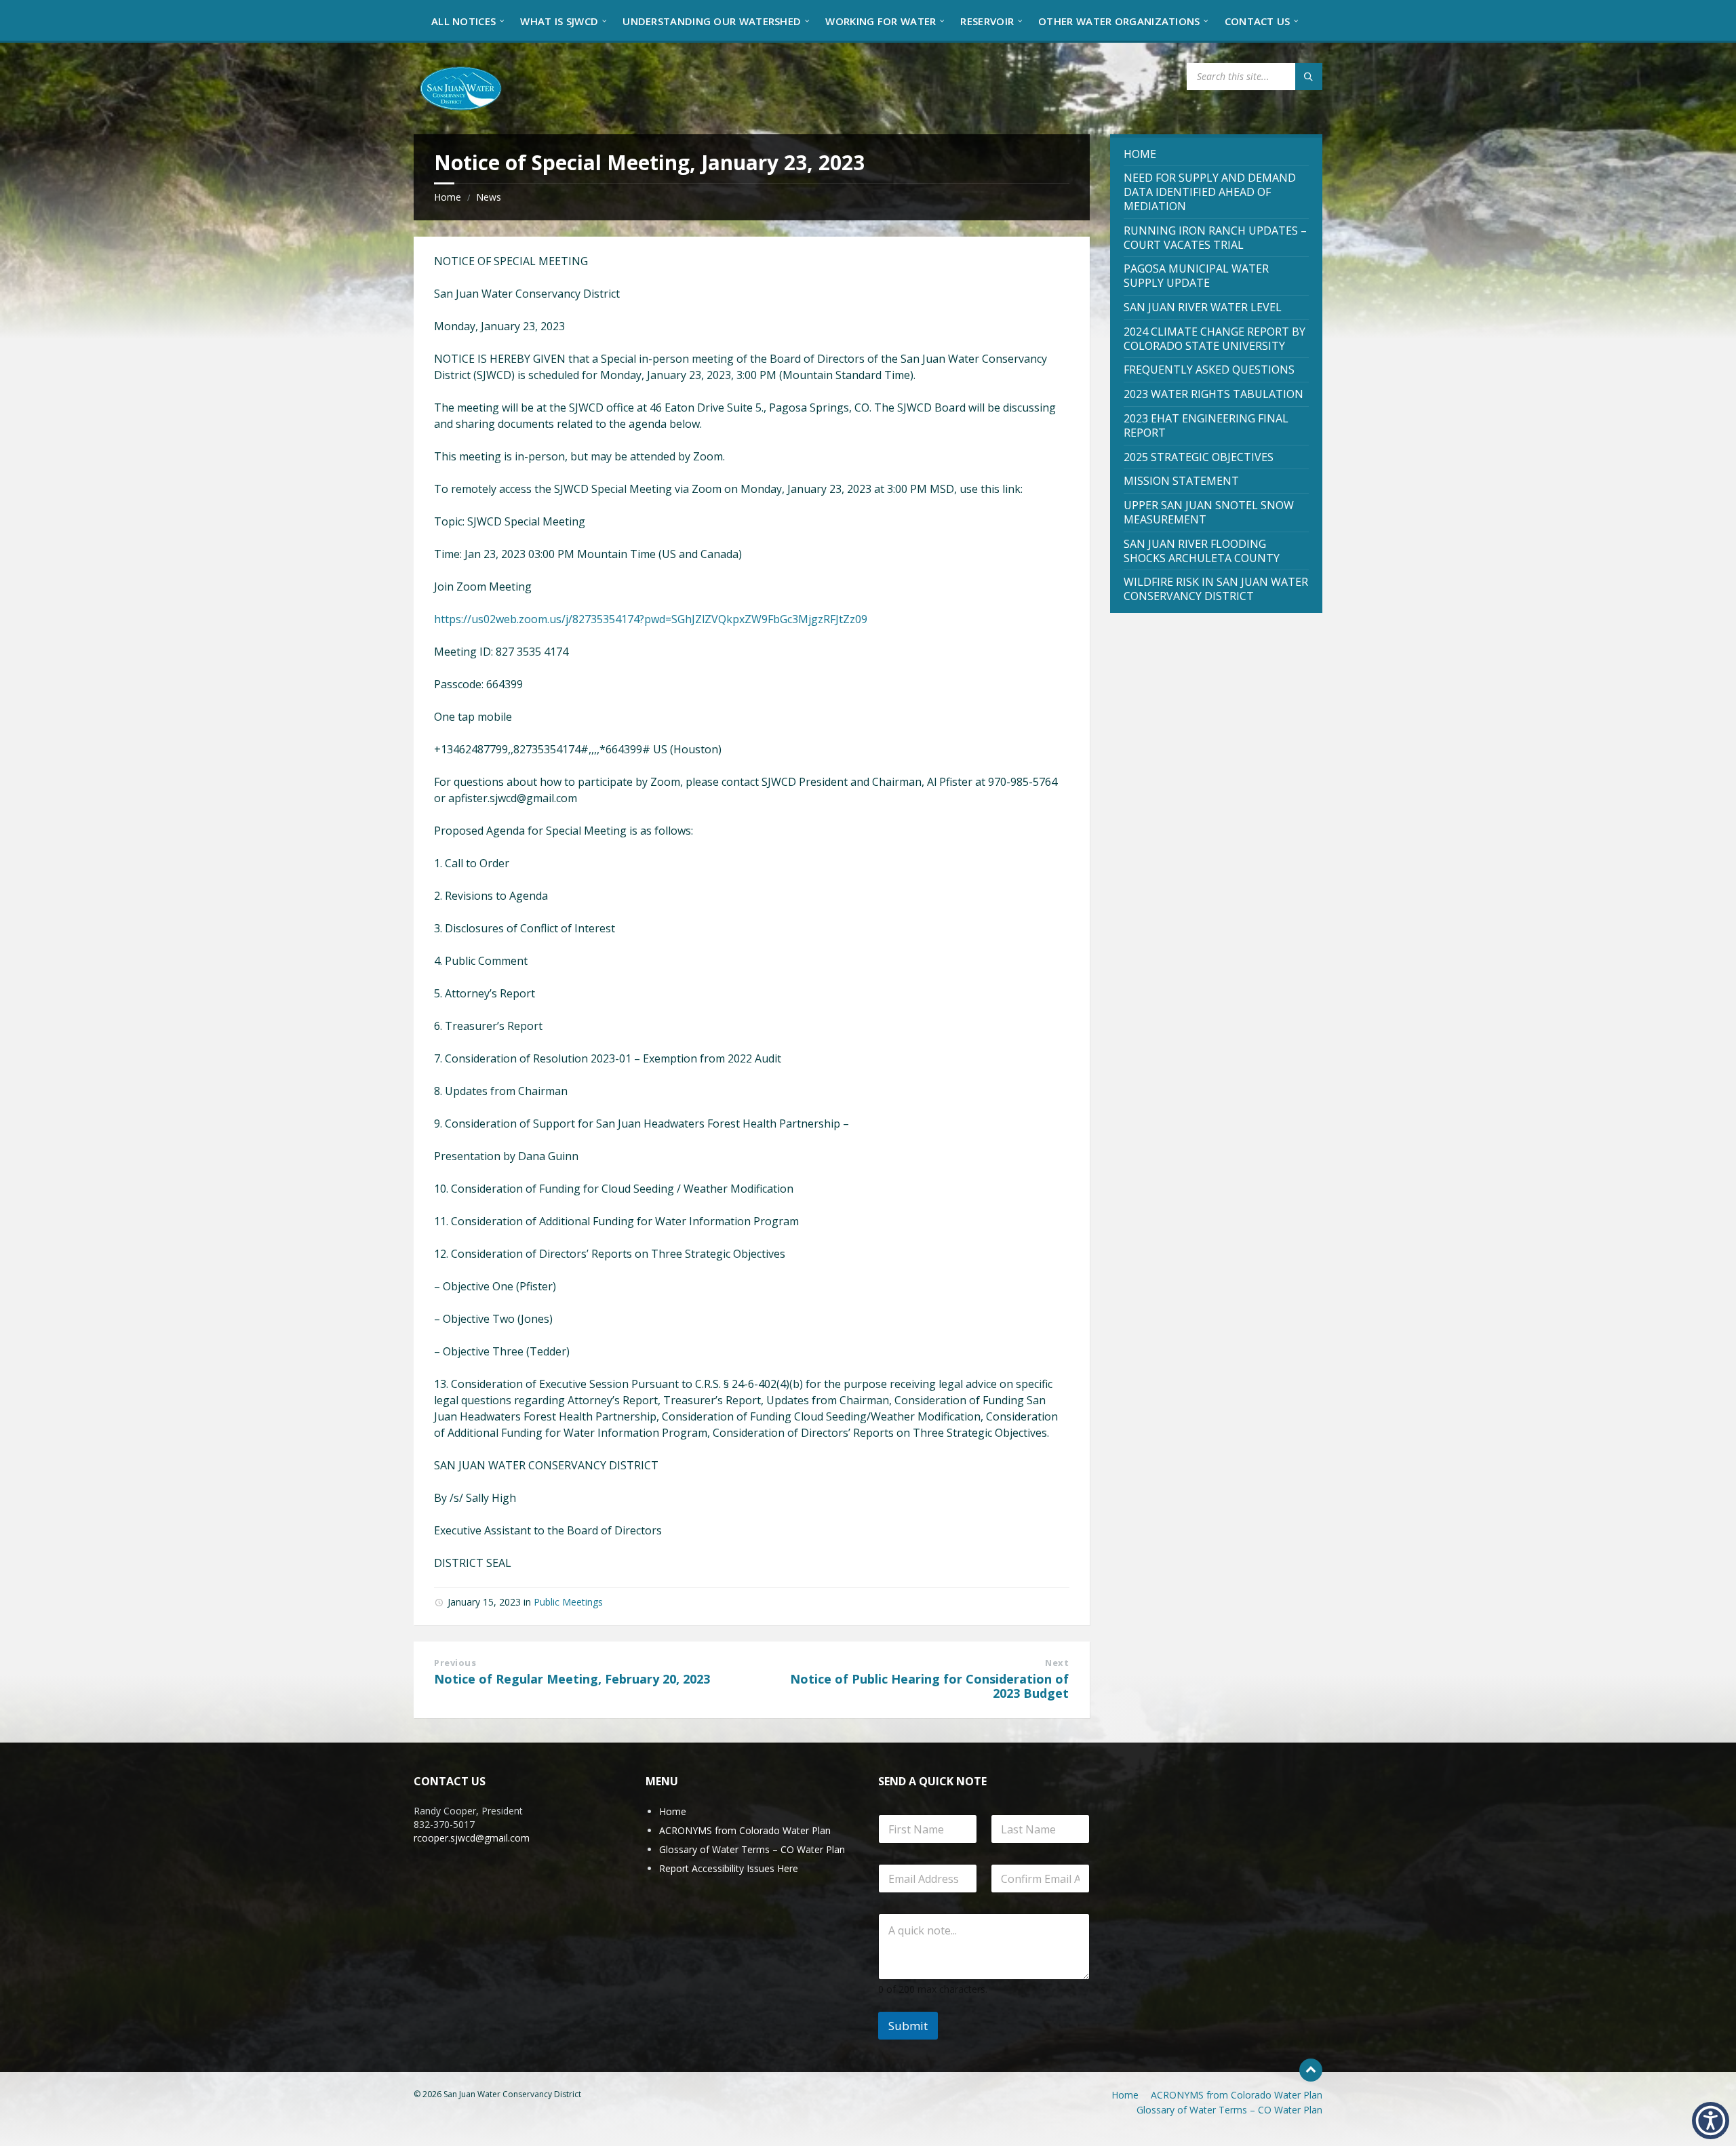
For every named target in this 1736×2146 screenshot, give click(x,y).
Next (1057, 1663)
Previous (455, 1663)
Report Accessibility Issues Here (729, 1868)
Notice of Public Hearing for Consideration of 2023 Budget (929, 1686)
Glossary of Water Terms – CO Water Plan (752, 1849)
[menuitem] (463, 20)
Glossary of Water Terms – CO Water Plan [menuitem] (1229, 2110)
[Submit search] (1309, 77)
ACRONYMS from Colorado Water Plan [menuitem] (1237, 2095)
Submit (908, 2026)
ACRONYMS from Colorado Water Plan (745, 1830)
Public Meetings (568, 1602)
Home (448, 197)
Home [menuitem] (1125, 2095)
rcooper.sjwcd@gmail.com (472, 1838)
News (489, 197)
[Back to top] (1311, 2070)
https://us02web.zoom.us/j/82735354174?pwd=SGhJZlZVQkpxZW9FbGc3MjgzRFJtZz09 (651, 619)
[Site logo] (461, 87)
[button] (1711, 2121)
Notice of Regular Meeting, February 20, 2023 (572, 1679)
